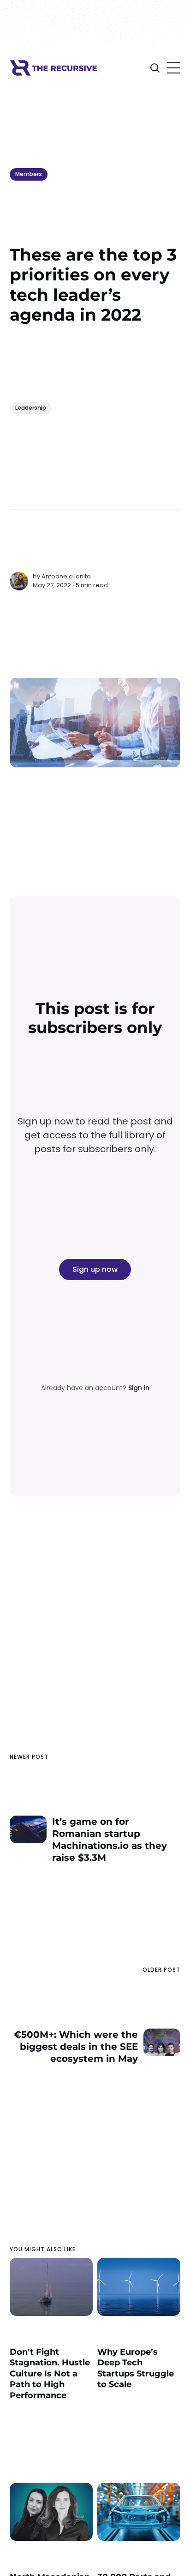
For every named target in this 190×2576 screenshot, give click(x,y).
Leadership (31, 408)
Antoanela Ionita (66, 576)
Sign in (139, 1388)
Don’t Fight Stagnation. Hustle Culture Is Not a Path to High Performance (50, 2374)
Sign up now (95, 1269)
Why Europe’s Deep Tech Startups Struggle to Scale (136, 2368)
